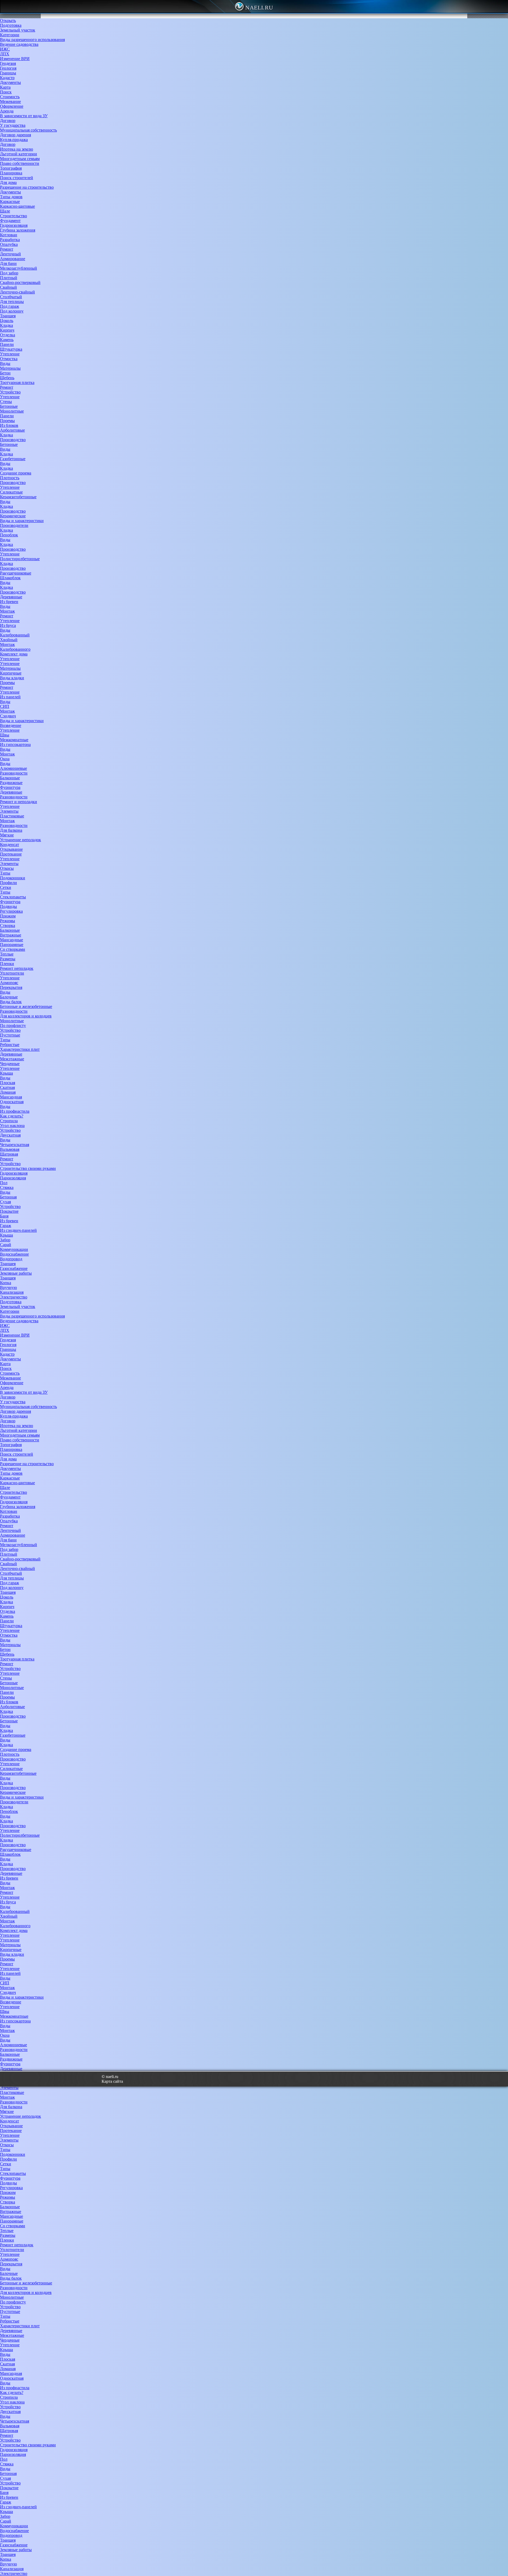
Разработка (10, 240)
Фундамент (10, 221)
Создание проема (16, 473)
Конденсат (10, 845)
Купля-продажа (14, 140)
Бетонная (8, 1197)
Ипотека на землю (17, 149)
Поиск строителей (17, 178)
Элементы (9, 811)
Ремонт (7, 249)
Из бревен (9, 602)
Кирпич (7, 330)
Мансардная (11, 1097)
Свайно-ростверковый (20, 282)
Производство (13, 440)
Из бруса (8, 625)
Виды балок (11, 1002)
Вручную (8, 1287)
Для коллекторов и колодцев (26, 1016)
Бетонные (9, 406)
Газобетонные (13, 459)
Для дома (8, 182)
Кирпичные (11, 673)
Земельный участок (18, 30)
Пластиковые (12, 816)
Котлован (9, 235)
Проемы (7, 421)
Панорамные (12, 945)
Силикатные (11, 492)
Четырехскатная (15, 1145)
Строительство (13, 216)
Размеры (8, 959)
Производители (14, 525)
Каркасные (10, 202)
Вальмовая (10, 1149)
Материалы (10, 368)
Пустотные (10, 1035)
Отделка (8, 335)
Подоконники (13, 878)
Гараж (6, 1226)
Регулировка (11, 911)
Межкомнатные (14, 740)
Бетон (5, 373)
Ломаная (8, 1092)
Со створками (13, 949)
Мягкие (7, 835)
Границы (8, 73)
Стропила (9, 1121)
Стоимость (10, 97)
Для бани (8, 263)
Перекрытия (11, 987)
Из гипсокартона (15, 744)
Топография (11, 168)
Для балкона (11, 830)
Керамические (13, 516)
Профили (8, 883)
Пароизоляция (13, 1178)
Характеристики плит (20, 1049)
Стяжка (7, 1187)
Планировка (11, 173)
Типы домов (11, 197)
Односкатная (12, 1102)
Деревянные (11, 597)
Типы (5, 873)
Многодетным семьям (20, 159)
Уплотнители (12, 973)
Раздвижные (11, 783)
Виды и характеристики (22, 521)
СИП (5, 706)
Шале (5, 211)
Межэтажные (12, 1059)
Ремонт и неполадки (19, 802)
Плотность (10, 478)
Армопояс (9, 983)
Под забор (9, 273)
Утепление (10, 354)
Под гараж (10, 306)
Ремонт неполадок (17, 968)
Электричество (14, 1297)
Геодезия (8, 63)
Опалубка (9, 244)
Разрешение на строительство (27, 187)
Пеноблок (9, 535)
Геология (8, 68)
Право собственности (20, 163)
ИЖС (5, 49)
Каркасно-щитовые (17, 206)
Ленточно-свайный (17, 292)
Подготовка (11, 25)
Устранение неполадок (21, 840)
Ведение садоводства (19, 44)
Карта (5, 87)
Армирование (13, 259)
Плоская (8, 1083)
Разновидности (14, 773)
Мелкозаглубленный (19, 268)
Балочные (9, 997)
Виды (5, 363)
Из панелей (10, 697)
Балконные (10, 778)
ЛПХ (5, 54)
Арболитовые (12, 430)
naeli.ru (259, 8)
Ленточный (10, 254)
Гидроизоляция (14, 225)
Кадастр (7, 78)
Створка (8, 925)
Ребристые (10, 1045)
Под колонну (12, 311)
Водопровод (11, 1259)
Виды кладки (12, 678)
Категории (10, 35)
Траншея (8, 316)
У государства (13, 125)
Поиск (6, 92)
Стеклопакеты (13, 897)
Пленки (7, 964)
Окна (5, 759)
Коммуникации (14, 1249)
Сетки (6, 887)
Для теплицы (12, 302)
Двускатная (10, 1135)
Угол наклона (12, 1126)
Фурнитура (10, 787)
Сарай (6, 1245)
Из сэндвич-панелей (18, 1230)
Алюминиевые (13, 768)
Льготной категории (19, 154)
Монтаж (7, 611)
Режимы (8, 921)
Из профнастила (15, 1111)
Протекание (11, 854)
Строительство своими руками (28, 1168)
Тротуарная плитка (17, 382)
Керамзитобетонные (18, 497)
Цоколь (7, 321)
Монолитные (12, 411)
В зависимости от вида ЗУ (24, 116)
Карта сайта (112, 2081)
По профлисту (13, 1026)
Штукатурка (11, 349)
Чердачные (10, 1064)
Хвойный (9, 640)
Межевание (10, 101)
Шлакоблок (10, 578)
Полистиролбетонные (20, 559)
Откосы (7, 868)
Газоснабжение (14, 1268)
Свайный (8, 287)
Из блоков (9, 425)
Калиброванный (15, 635)
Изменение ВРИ (15, 59)
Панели (7, 344)
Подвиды (8, 906)
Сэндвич (8, 716)
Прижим (8, 916)
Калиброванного (15, 649)
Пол (4, 1183)
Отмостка (9, 359)
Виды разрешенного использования (32, 40)
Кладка (6, 325)
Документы (10, 82)
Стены (6, 402)
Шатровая (9, 1154)
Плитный (9, 278)
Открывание (11, 849)
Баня (4, 1216)
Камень (7, 340)
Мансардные (12, 940)
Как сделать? (12, 1116)
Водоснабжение (14, 1254)
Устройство (10, 392)
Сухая (5, 1202)
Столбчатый (11, 297)
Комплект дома (14, 654)
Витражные (11, 935)
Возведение (11, 725)
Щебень (7, 378)
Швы (5, 735)
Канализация (12, 1292)
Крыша (6, 1073)
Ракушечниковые (16, 573)
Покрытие (9, 1211)
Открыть (8, 21)
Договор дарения (15, 135)
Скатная (7, 1087)
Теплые (7, 954)
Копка (6, 1283)
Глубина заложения (18, 230)
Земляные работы (16, 1273)
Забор (5, 1240)
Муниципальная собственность (28, 130)
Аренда (7, 111)
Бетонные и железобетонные (26, 1006)
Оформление (12, 106)
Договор (8, 121)
